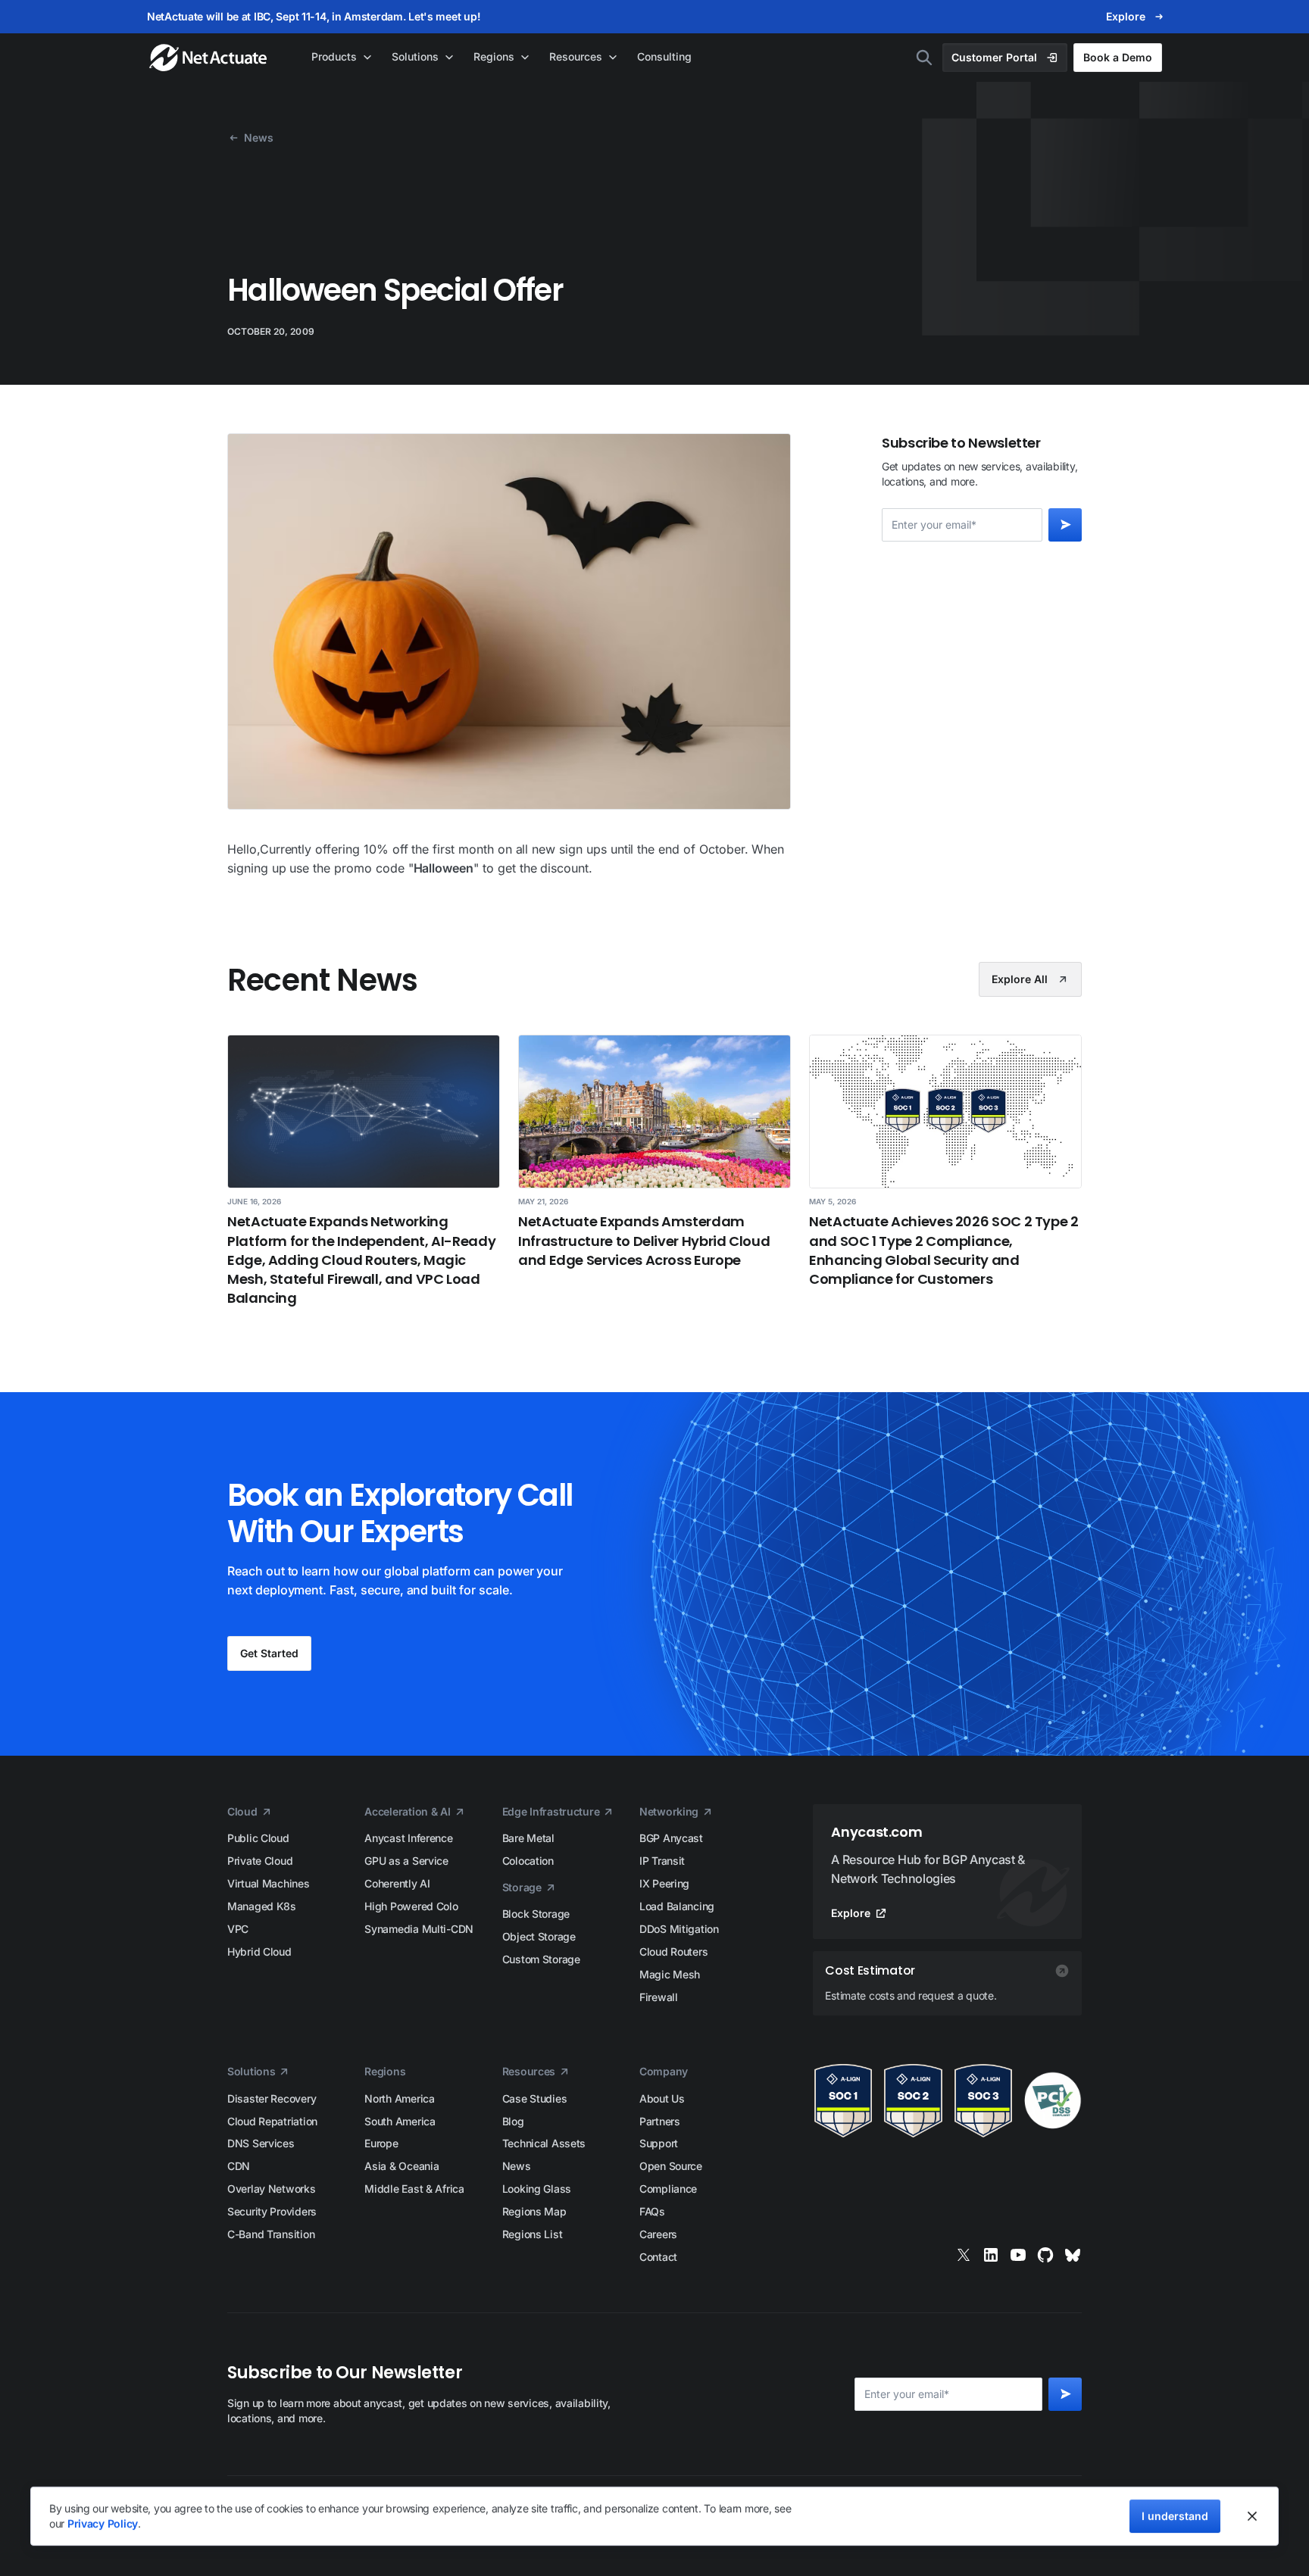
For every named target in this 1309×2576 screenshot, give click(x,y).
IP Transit (662, 1861)
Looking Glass (537, 2189)
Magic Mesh (670, 1974)
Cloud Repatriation (272, 2121)
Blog (513, 2121)
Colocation (528, 1861)
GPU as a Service (406, 1861)
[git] (1045, 2255)
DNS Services (261, 2143)
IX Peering (664, 1883)
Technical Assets (544, 2143)
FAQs (652, 2211)
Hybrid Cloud (259, 1952)
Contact (658, 2257)
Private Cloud (260, 1861)
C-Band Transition (271, 2234)
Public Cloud (258, 1838)
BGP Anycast (671, 1838)
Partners (660, 2121)
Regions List (533, 2234)
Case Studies (535, 2098)
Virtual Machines (269, 1883)
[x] (964, 2255)
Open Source (671, 2166)
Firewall (659, 1997)
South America (400, 2121)
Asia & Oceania (401, 2166)
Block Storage (536, 1914)
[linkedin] (991, 2255)
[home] (209, 58)
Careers (658, 2234)
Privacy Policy (103, 2523)
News (517, 2166)
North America (399, 2098)
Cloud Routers (673, 1952)
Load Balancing (677, 1906)
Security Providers (272, 2211)
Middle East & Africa (414, 2189)
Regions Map (534, 2211)
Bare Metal (528, 1838)
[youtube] (1018, 2255)
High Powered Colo (411, 1906)
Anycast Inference (408, 1838)
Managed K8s (262, 1906)
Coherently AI (397, 1883)
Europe (381, 2143)
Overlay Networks (272, 2189)
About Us (662, 2098)
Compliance (668, 2189)
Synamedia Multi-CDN (419, 1929)
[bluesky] (1073, 2255)
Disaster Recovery (272, 2098)
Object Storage (539, 1936)
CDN (239, 2166)
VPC (238, 1929)
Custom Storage (541, 1959)
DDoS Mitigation (679, 1929)
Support (659, 2143)
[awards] (947, 2101)
